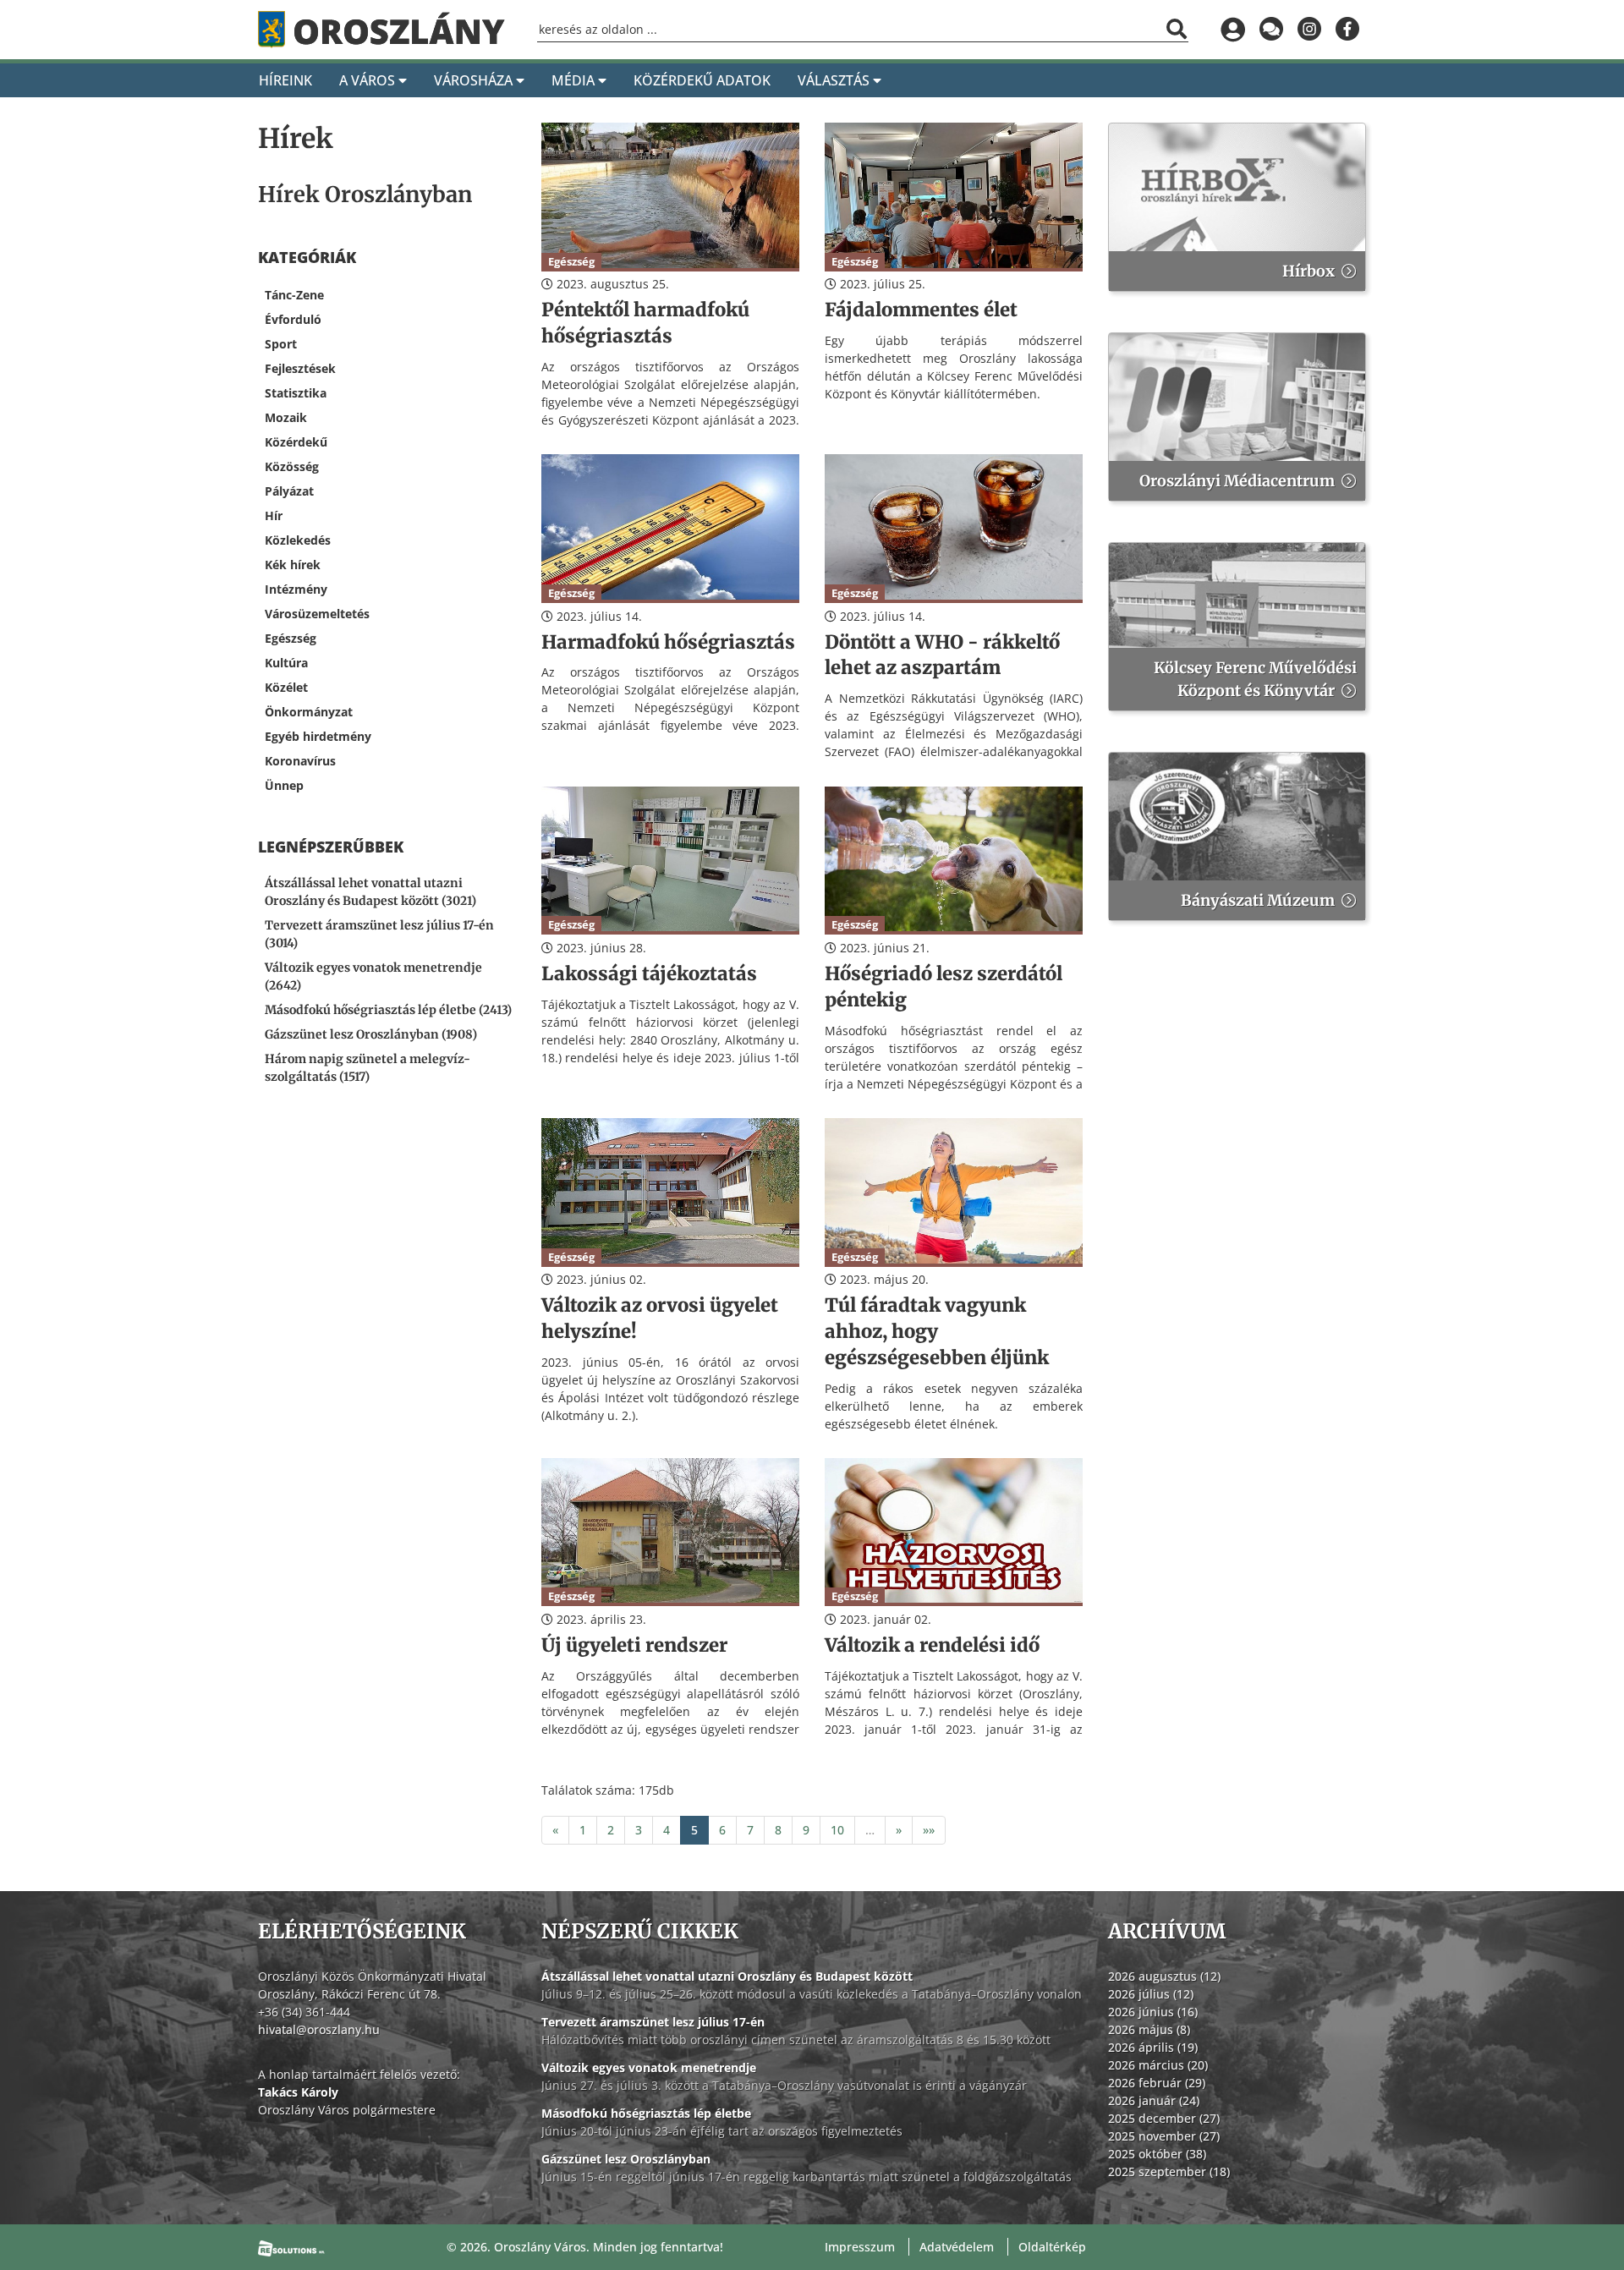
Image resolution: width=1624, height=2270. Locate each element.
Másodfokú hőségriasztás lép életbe (646, 2113)
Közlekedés (298, 540)
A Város (369, 80)
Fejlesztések (300, 368)
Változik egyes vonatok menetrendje (649, 2067)
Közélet (286, 687)
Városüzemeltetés (317, 614)
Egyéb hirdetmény (318, 736)
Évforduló (293, 319)
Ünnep (284, 785)
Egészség (291, 638)
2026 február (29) (1157, 2083)
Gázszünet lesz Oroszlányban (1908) (371, 1034)
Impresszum (860, 2247)
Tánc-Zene (294, 295)
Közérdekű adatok (702, 80)
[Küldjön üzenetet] (1271, 30)
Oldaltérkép (1052, 2247)
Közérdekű (296, 442)
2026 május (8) (1149, 2029)
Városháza (475, 80)
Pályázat (289, 491)
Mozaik (286, 417)
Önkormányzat (309, 712)
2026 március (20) (1158, 2065)
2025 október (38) (1157, 2154)
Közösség (292, 466)
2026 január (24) (1154, 2100)
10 (837, 1830)
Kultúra (286, 663)
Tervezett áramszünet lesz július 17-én (653, 2022)
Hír (274, 515)
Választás (835, 80)
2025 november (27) (1164, 2136)
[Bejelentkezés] (1233, 30)
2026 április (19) (1153, 2047)
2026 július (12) (1151, 1994)
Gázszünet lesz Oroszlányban (626, 2159)
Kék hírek (293, 565)
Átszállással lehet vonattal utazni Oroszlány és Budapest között (727, 1976)
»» (929, 1830)
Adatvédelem (957, 2247)
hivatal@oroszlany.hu (319, 2029)
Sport (281, 344)
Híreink (285, 80)
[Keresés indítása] (1177, 29)
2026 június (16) (1153, 2012)
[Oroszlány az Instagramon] (1309, 30)
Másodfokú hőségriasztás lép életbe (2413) (388, 1010)
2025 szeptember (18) (1169, 2171)
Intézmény (296, 589)
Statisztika (296, 393)
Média (575, 80)
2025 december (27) (1164, 2118)
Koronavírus (300, 761)
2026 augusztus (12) (1164, 1976)
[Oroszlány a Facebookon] (1347, 30)
